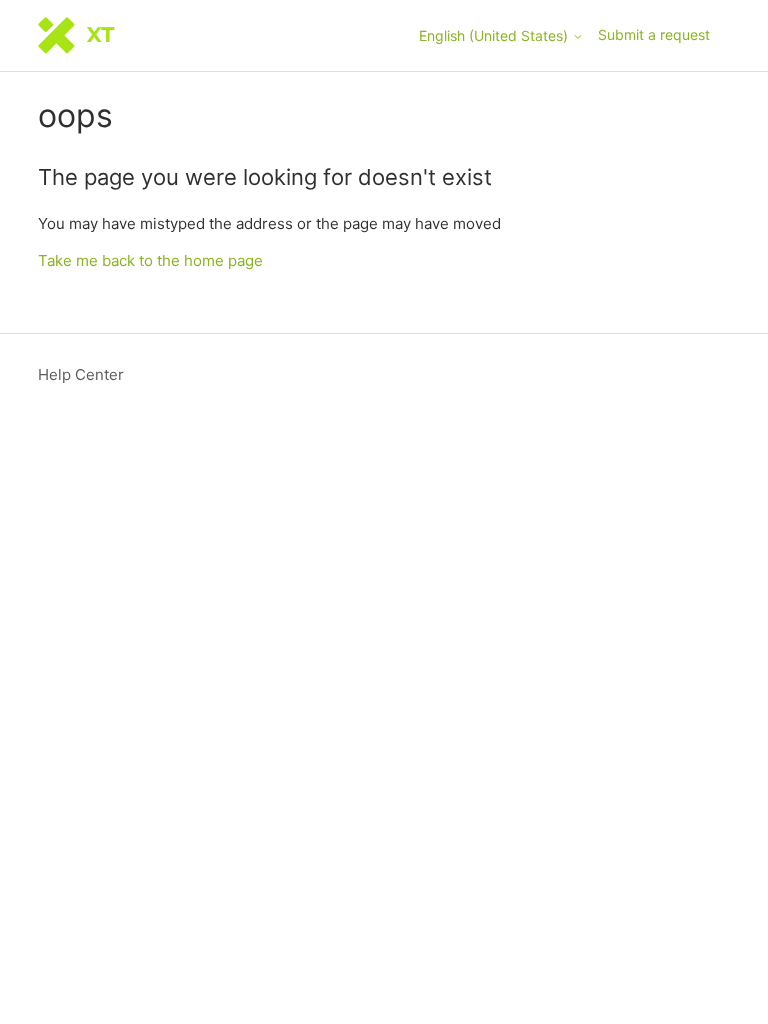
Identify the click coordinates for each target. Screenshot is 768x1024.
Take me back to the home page (150, 260)
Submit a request (654, 34)
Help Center (81, 374)
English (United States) (495, 36)
